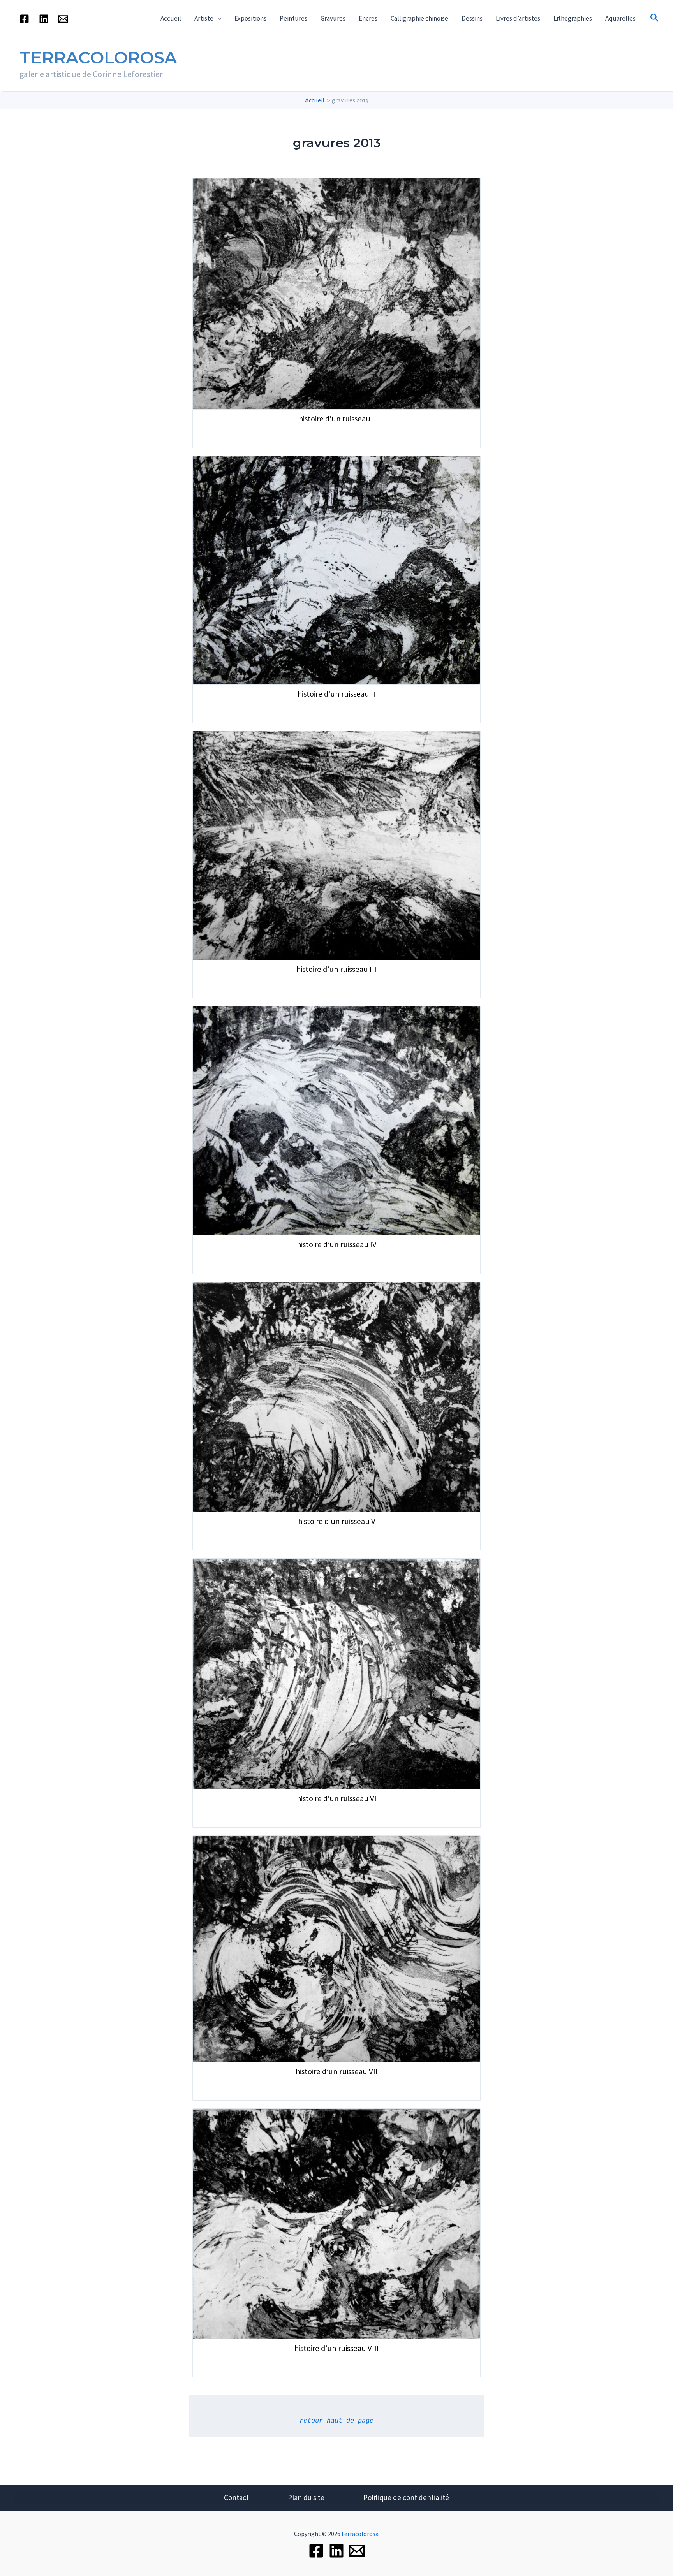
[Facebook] (24, 19)
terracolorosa (360, 2534)
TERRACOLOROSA (98, 57)
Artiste (204, 18)
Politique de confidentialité (406, 2497)
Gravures (333, 18)
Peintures (293, 18)
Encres (368, 18)
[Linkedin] (44, 19)
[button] (217, 18)
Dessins (472, 18)
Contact (236, 2497)
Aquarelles (620, 18)
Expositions (250, 18)
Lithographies (573, 18)
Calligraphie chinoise (419, 18)
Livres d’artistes (518, 18)
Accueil (171, 18)
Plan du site (306, 2497)
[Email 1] (63, 19)
